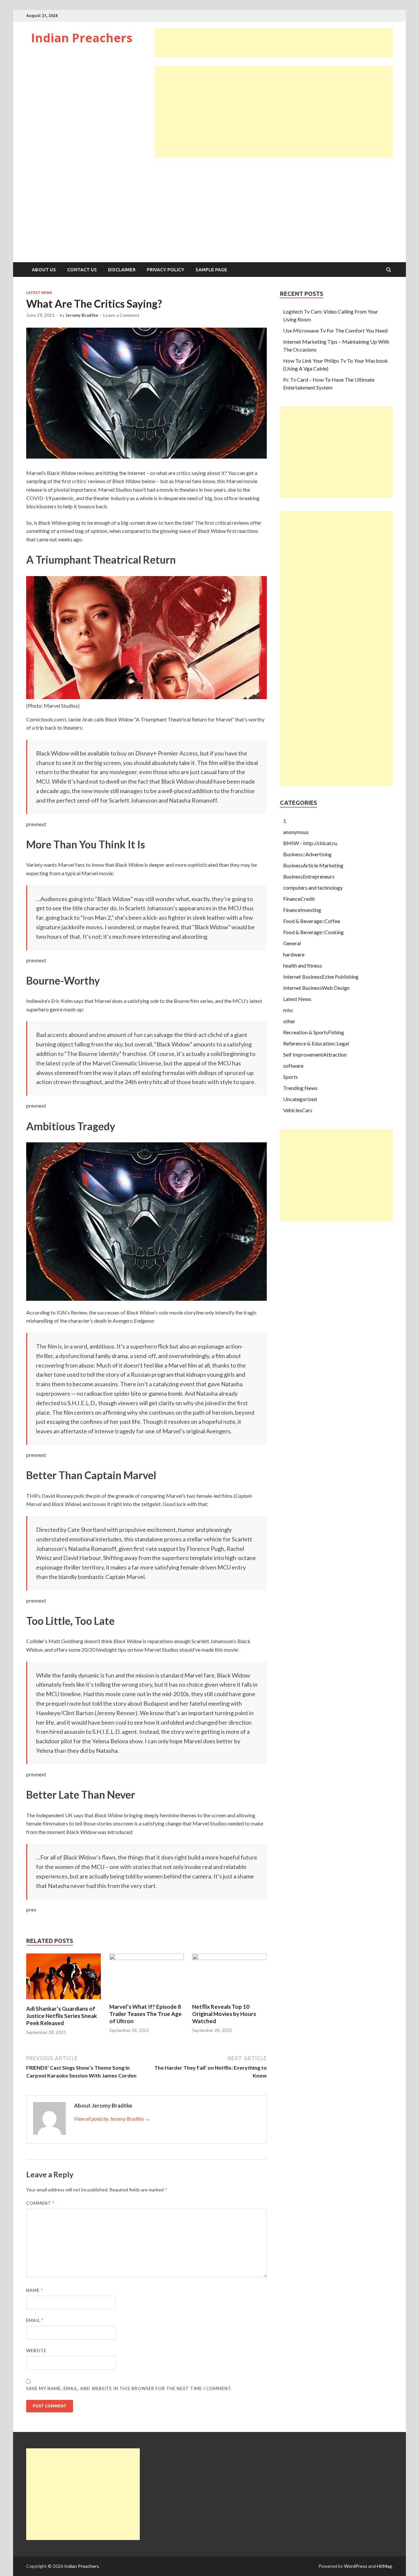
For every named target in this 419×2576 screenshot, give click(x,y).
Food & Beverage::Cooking (313, 932)
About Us (44, 270)
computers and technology (313, 888)
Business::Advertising (307, 854)
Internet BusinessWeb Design (316, 988)
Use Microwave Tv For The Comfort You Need (335, 330)
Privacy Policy (165, 270)
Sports (291, 1077)
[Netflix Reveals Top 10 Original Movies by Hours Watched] (229, 1958)
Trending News (300, 1088)
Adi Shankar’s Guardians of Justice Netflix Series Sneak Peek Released (62, 2016)
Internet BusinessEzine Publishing (321, 977)
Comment (40, 2203)
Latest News (39, 293)
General (292, 943)
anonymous (296, 832)
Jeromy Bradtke (82, 315)
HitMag (384, 2566)
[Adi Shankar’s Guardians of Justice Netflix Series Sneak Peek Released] (64, 2001)
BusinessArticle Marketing (313, 865)
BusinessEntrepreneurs (309, 876)
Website (36, 2350)
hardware (294, 954)
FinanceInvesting (302, 910)
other (289, 1021)
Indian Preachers (82, 38)
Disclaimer (122, 270)
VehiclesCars (298, 1110)
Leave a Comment (121, 315)
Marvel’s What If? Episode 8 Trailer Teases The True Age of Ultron (146, 2014)
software (293, 1066)
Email (35, 2320)
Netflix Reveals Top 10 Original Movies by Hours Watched (224, 2014)
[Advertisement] (274, 43)
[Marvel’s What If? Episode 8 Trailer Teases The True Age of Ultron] (147, 1958)
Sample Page (211, 270)
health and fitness (303, 965)
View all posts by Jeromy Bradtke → (112, 2119)
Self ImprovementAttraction (315, 1054)
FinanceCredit (299, 899)
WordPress (356, 2566)
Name (35, 2290)
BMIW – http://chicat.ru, (310, 843)
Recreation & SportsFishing (314, 1032)
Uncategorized (300, 1099)
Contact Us (82, 270)
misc (288, 1010)
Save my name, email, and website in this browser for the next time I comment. (129, 2388)
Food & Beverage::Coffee (312, 921)
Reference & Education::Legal (316, 1043)
